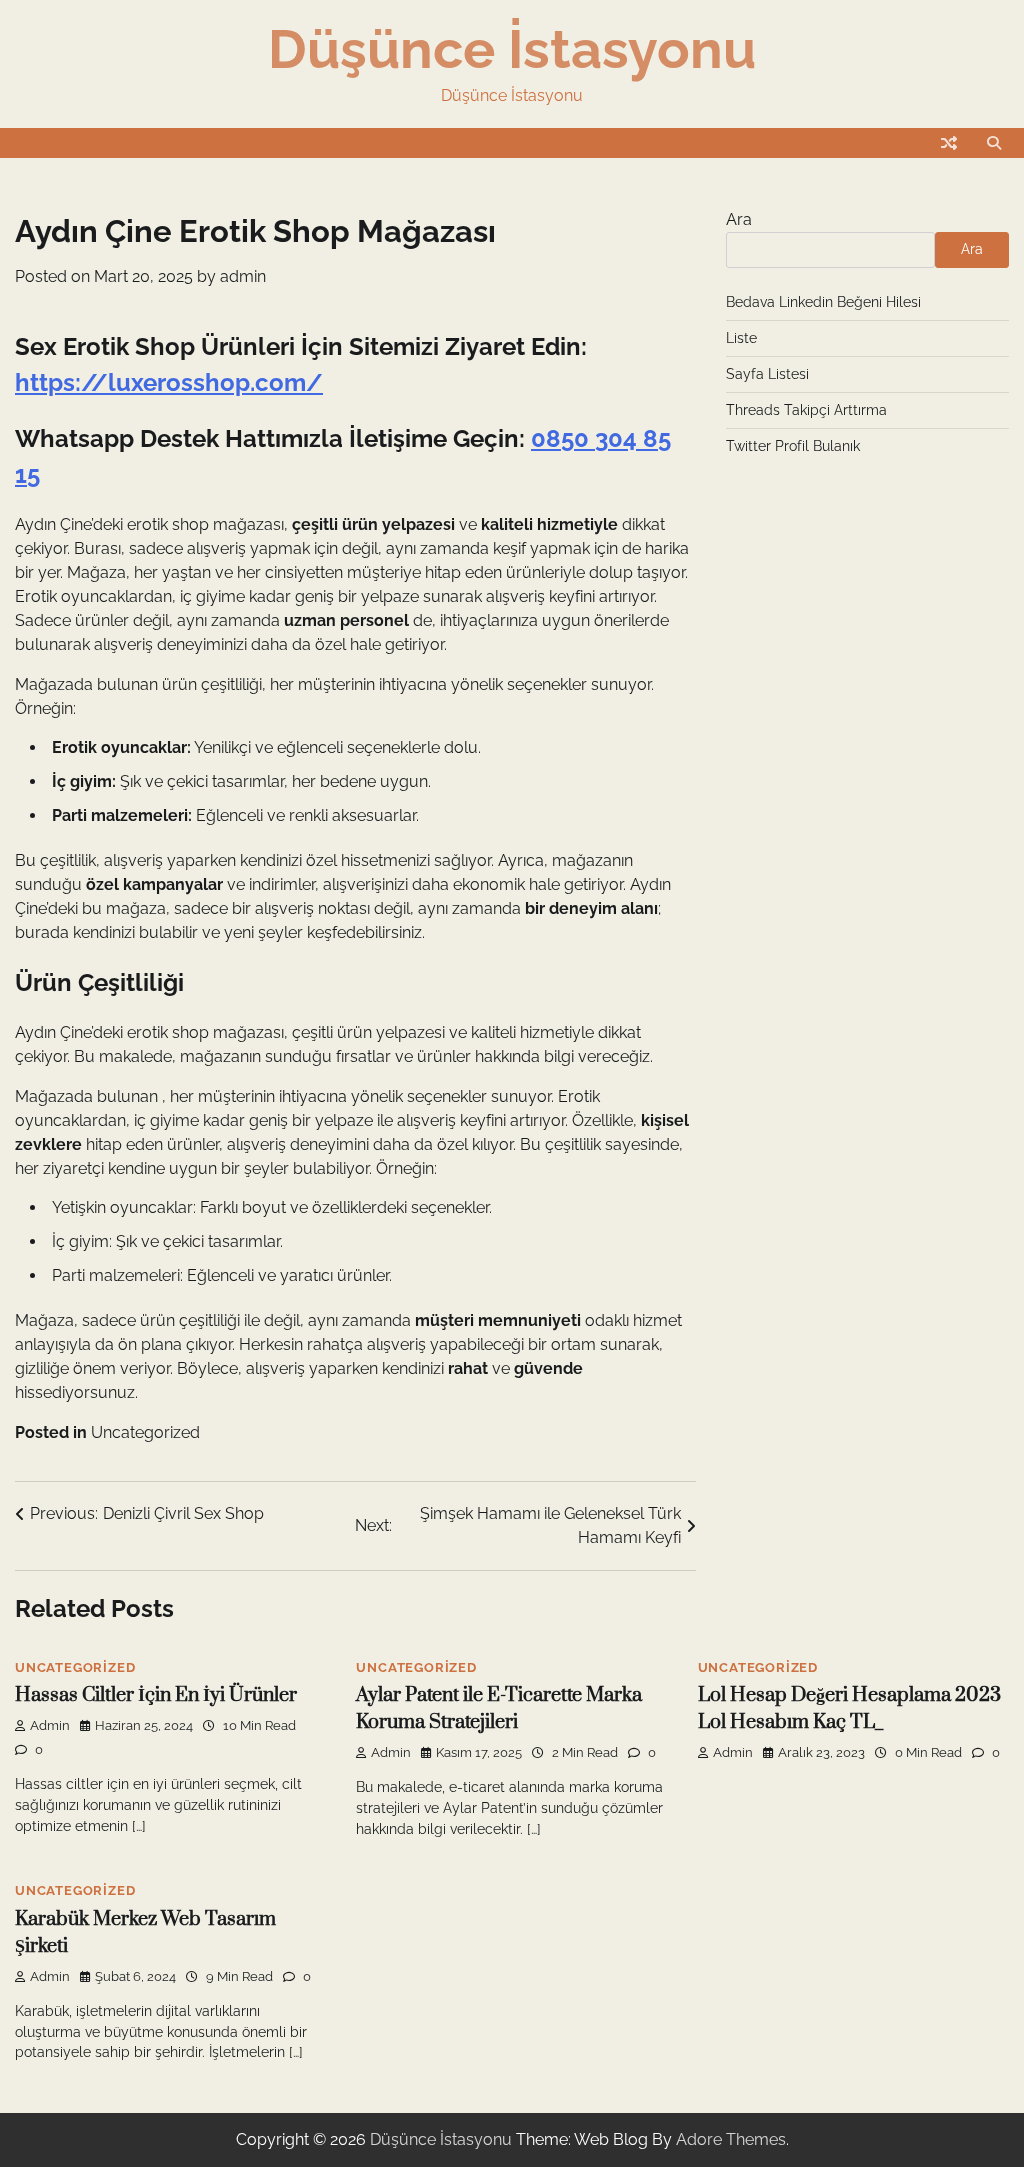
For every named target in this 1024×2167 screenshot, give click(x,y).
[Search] (994, 143)
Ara (739, 219)
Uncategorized (145, 1432)
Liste (741, 338)
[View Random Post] (949, 143)
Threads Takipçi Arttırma (806, 410)
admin (243, 276)
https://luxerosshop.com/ (169, 382)
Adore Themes (731, 2139)
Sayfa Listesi (767, 374)
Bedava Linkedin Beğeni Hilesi (823, 302)
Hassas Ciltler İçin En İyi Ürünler (156, 1695)
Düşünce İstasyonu (512, 49)
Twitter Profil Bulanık (793, 446)
